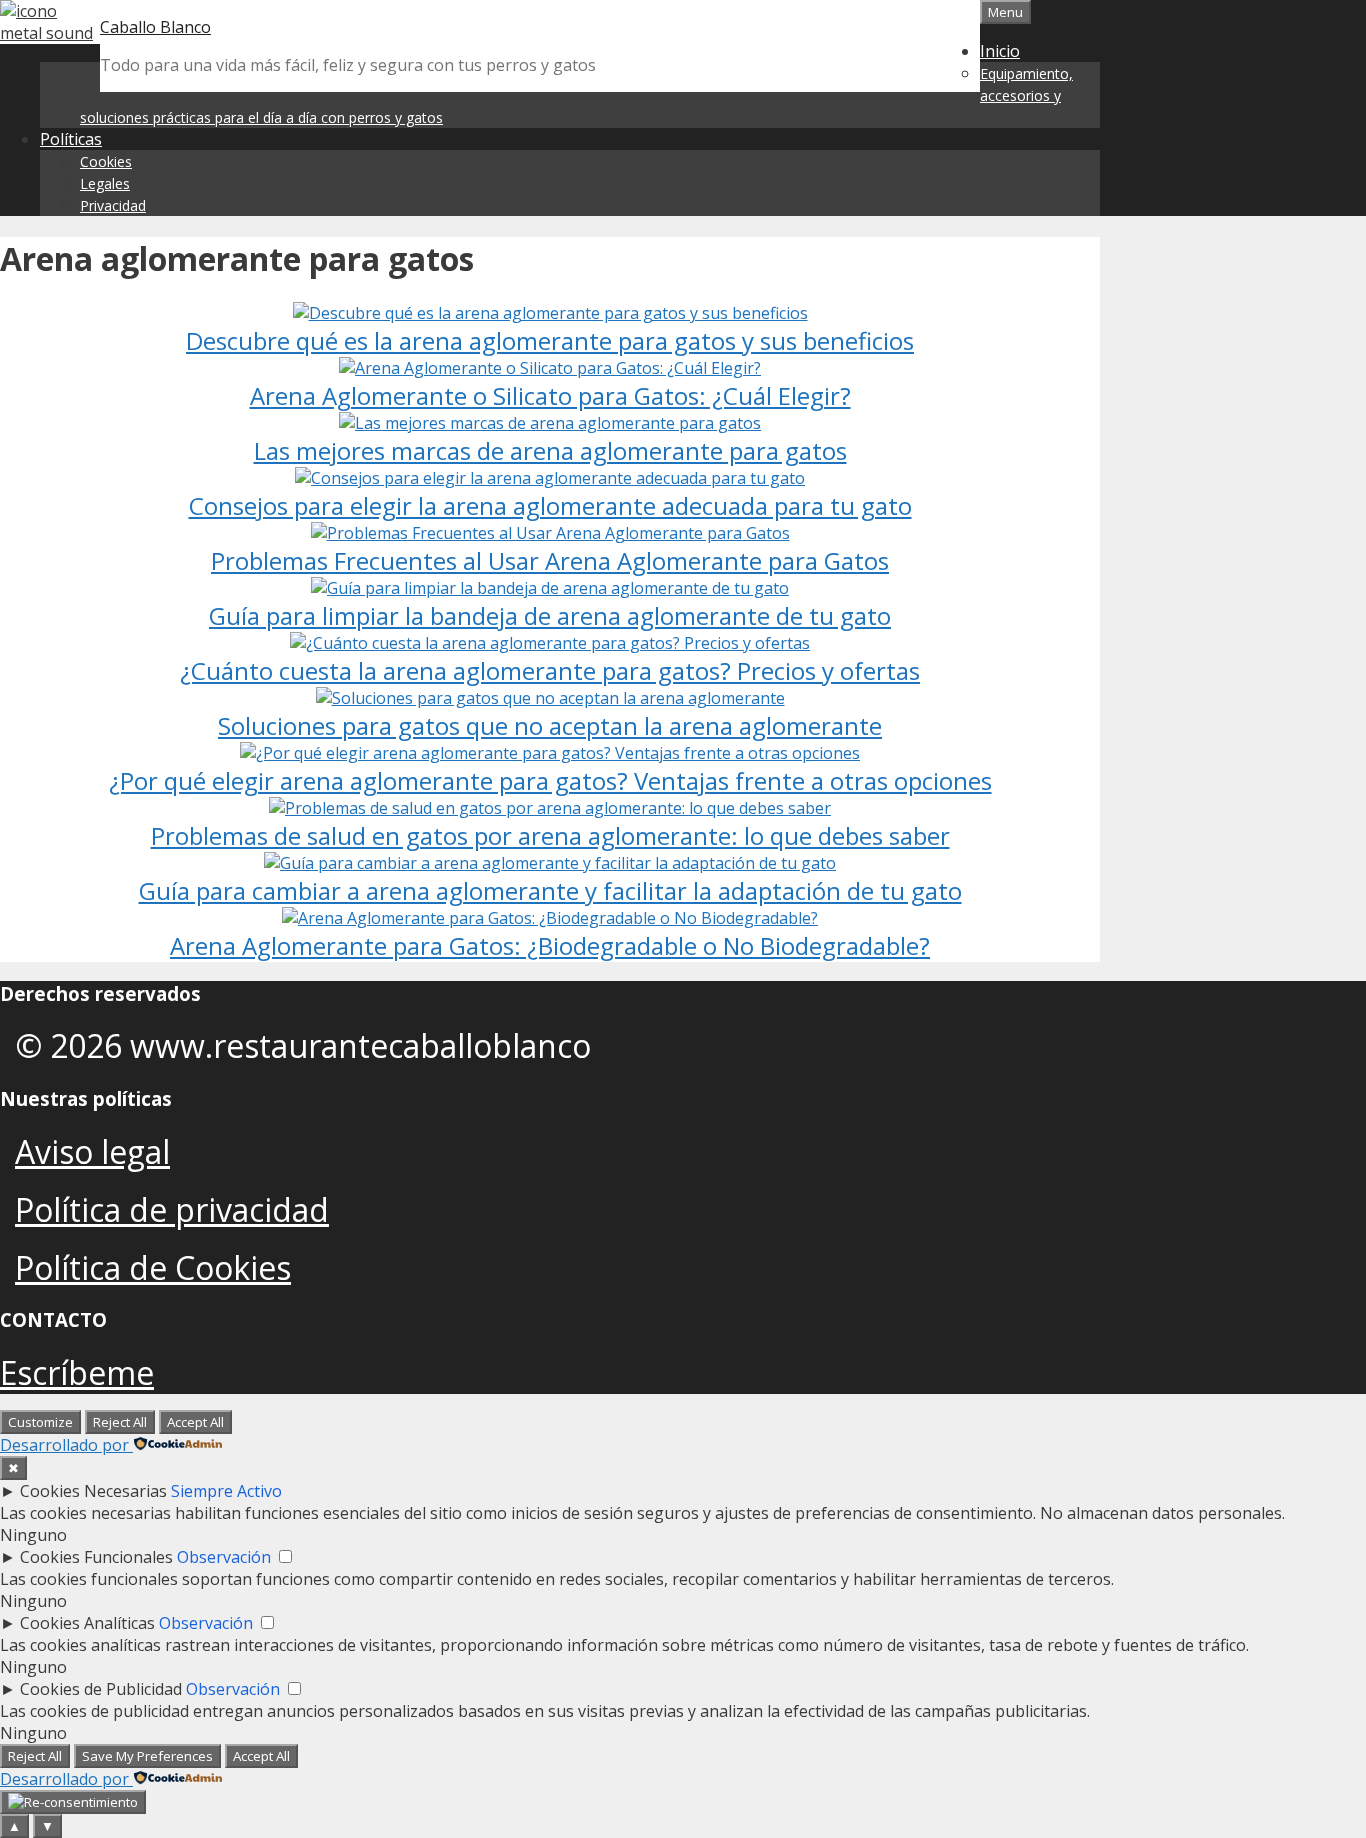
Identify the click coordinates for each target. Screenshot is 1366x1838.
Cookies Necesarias (93, 1491)
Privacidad (113, 205)
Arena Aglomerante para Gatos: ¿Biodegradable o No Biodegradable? (550, 945)
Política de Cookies (153, 1267)
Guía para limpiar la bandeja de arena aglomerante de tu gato (550, 615)
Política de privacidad (172, 1209)
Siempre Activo (226, 1491)
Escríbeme (77, 1372)
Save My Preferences (147, 1756)
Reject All (120, 1422)
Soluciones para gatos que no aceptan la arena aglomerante (550, 725)
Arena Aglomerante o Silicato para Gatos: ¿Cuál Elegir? (550, 395)
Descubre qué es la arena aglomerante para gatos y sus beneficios (550, 340)
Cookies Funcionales (96, 1557)
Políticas (71, 139)
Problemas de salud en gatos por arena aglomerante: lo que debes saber (550, 835)
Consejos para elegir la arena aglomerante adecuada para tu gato (550, 505)
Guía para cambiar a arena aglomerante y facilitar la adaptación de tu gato (550, 890)
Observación (224, 1557)
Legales (105, 183)
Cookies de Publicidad (101, 1689)
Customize (40, 1422)
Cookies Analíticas (87, 1623)
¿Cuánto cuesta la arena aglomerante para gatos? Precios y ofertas (550, 670)
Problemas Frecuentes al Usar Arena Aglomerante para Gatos (550, 560)
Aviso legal (92, 1151)
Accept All (195, 1422)
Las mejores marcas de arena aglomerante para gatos (550, 450)
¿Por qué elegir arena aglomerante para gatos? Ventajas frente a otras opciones (550, 780)
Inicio (1000, 51)
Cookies (106, 161)
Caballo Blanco (155, 27)
